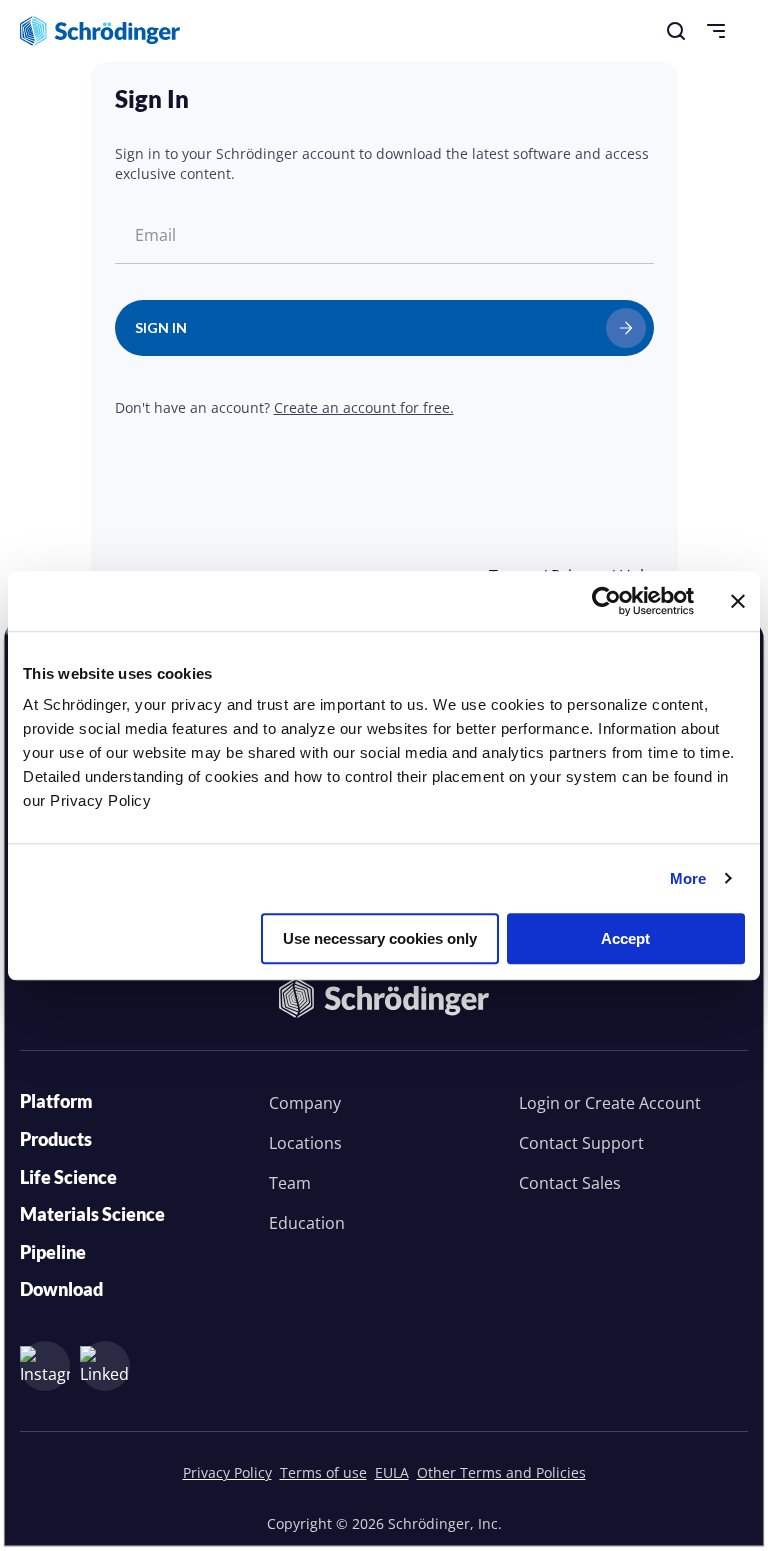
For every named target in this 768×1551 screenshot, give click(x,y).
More (688, 878)
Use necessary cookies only (380, 938)
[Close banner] (738, 601)
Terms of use (323, 1472)
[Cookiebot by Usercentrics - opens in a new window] (606, 601)
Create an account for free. (364, 407)
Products (56, 1139)
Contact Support (581, 1143)
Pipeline (53, 1252)
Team (290, 1183)
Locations (305, 1143)
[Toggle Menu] (716, 31)
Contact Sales (570, 1183)
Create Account (643, 1103)
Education (307, 1223)
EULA (392, 1472)
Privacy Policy (227, 1472)
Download (61, 1289)
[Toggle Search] (676, 31)
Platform (56, 1101)
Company (305, 1103)
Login (539, 1103)
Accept (625, 938)
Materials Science (92, 1214)
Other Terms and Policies (501, 1472)
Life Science (68, 1177)
